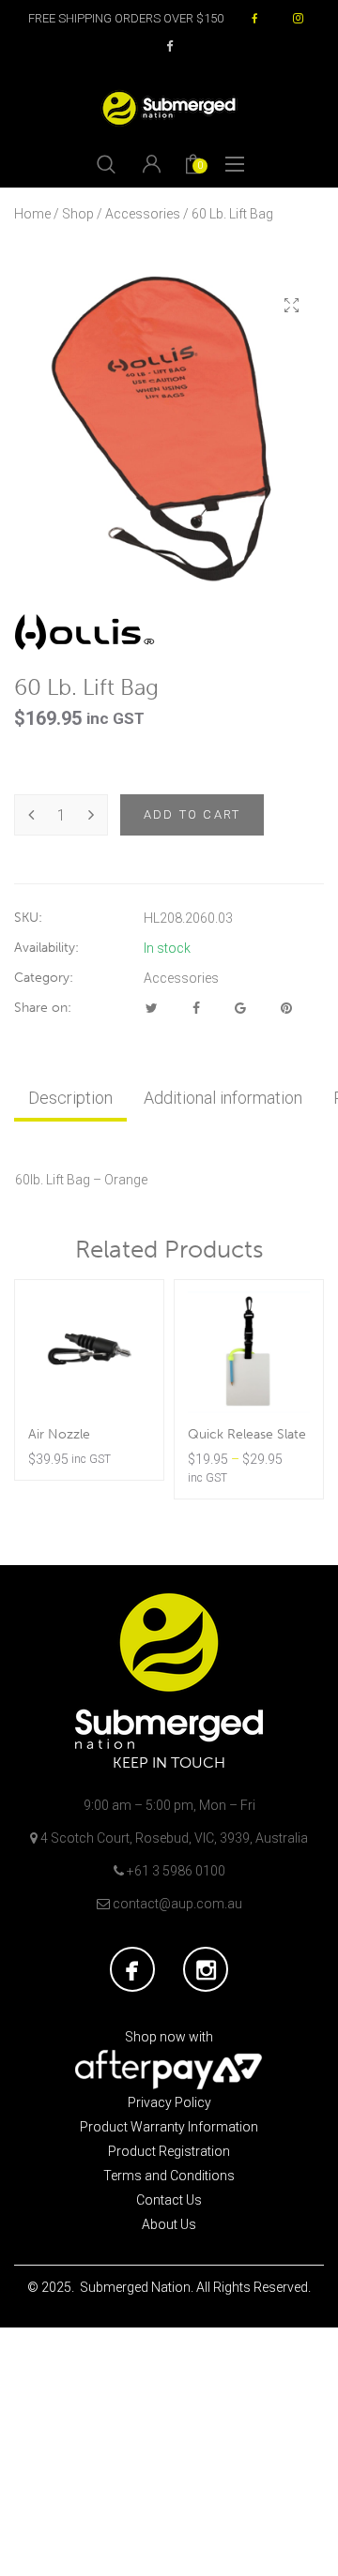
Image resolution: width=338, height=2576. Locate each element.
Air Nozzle (59, 1434)
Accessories (143, 214)
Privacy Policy (169, 2102)
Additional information (223, 1098)
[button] (291, 306)
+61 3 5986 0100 (176, 1871)
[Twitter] (152, 1008)
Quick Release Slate (247, 1434)
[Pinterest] (286, 1008)
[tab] (70, 1098)
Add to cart (192, 814)
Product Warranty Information (169, 2127)
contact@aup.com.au (177, 1904)
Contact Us (169, 2200)
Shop (78, 214)
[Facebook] (196, 1008)
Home (32, 214)
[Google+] (240, 1008)
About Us (169, 2224)
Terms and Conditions (169, 2176)
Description (70, 1098)
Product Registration (169, 2151)
